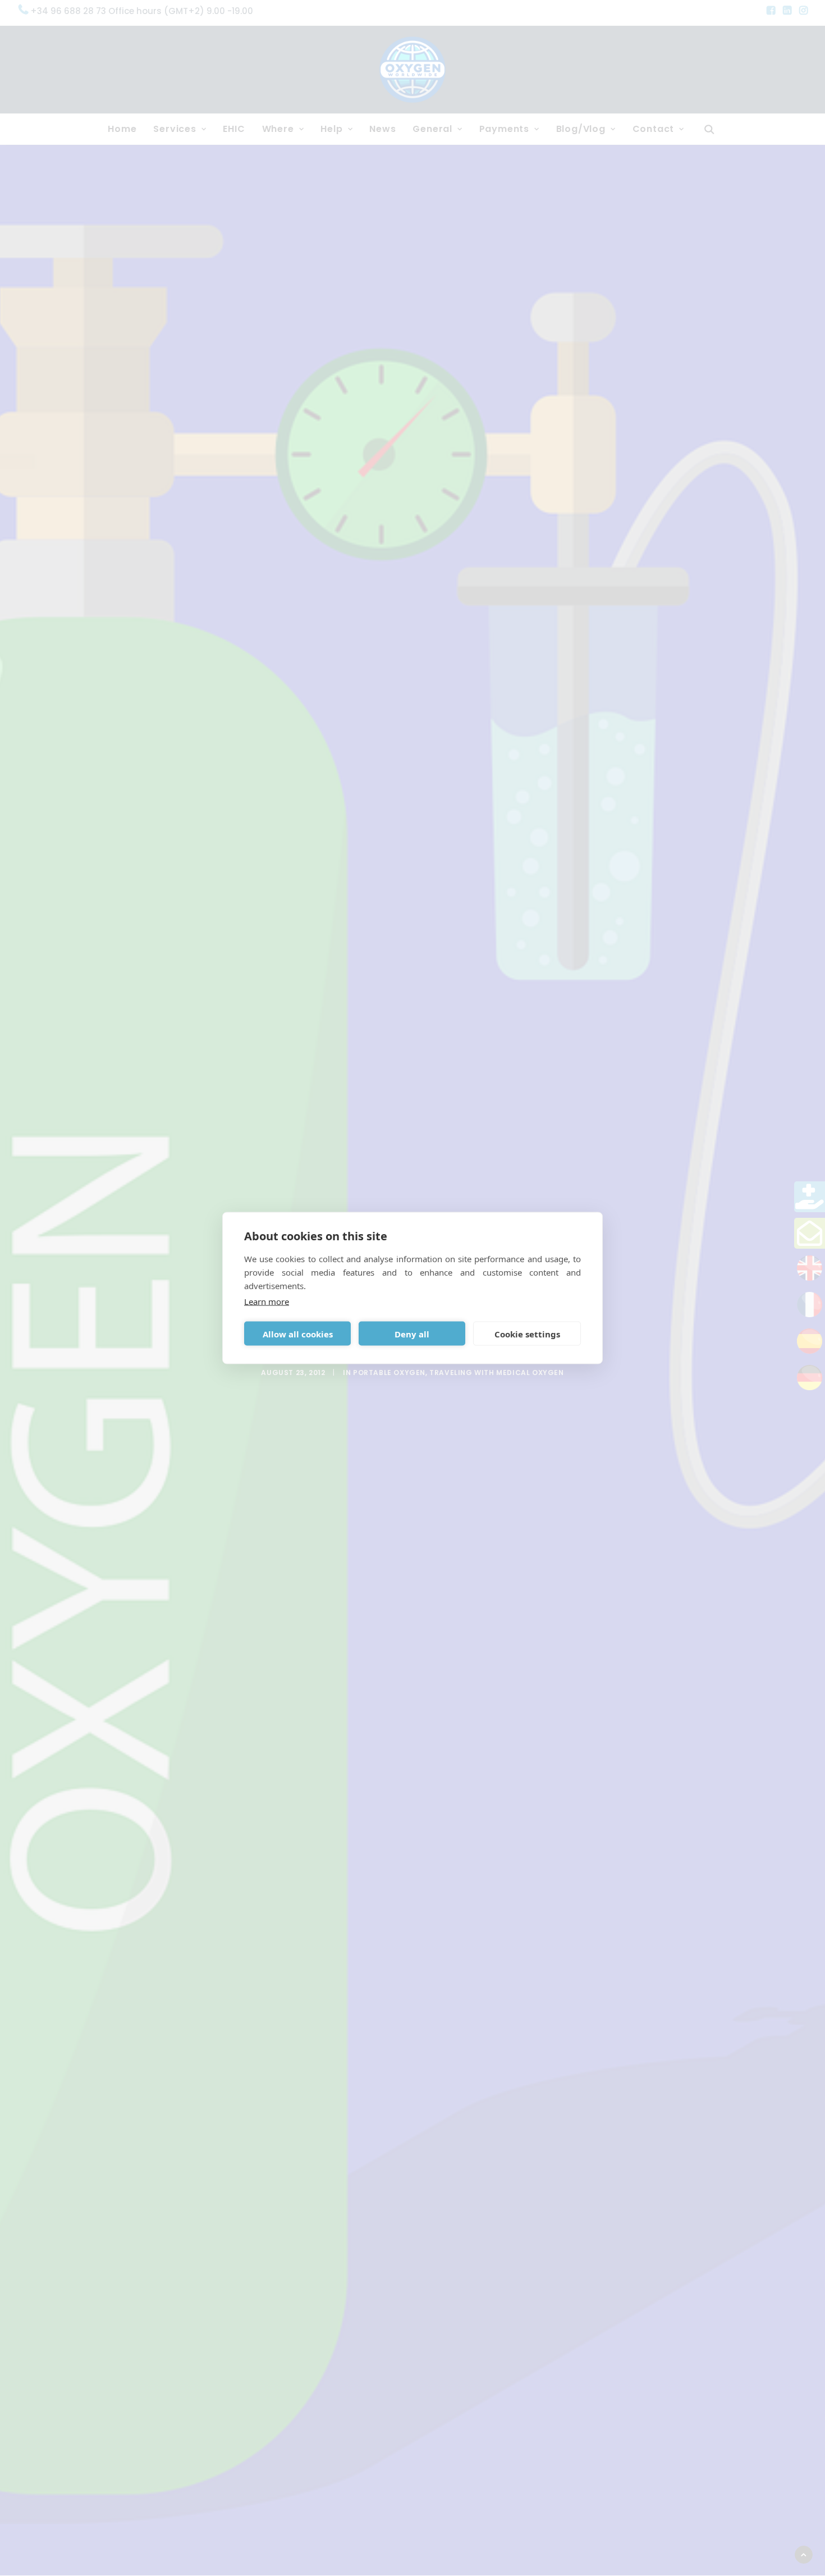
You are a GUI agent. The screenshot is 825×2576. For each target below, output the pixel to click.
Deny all (412, 1333)
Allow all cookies (298, 1333)
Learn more (267, 1301)
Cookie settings (527, 1333)
